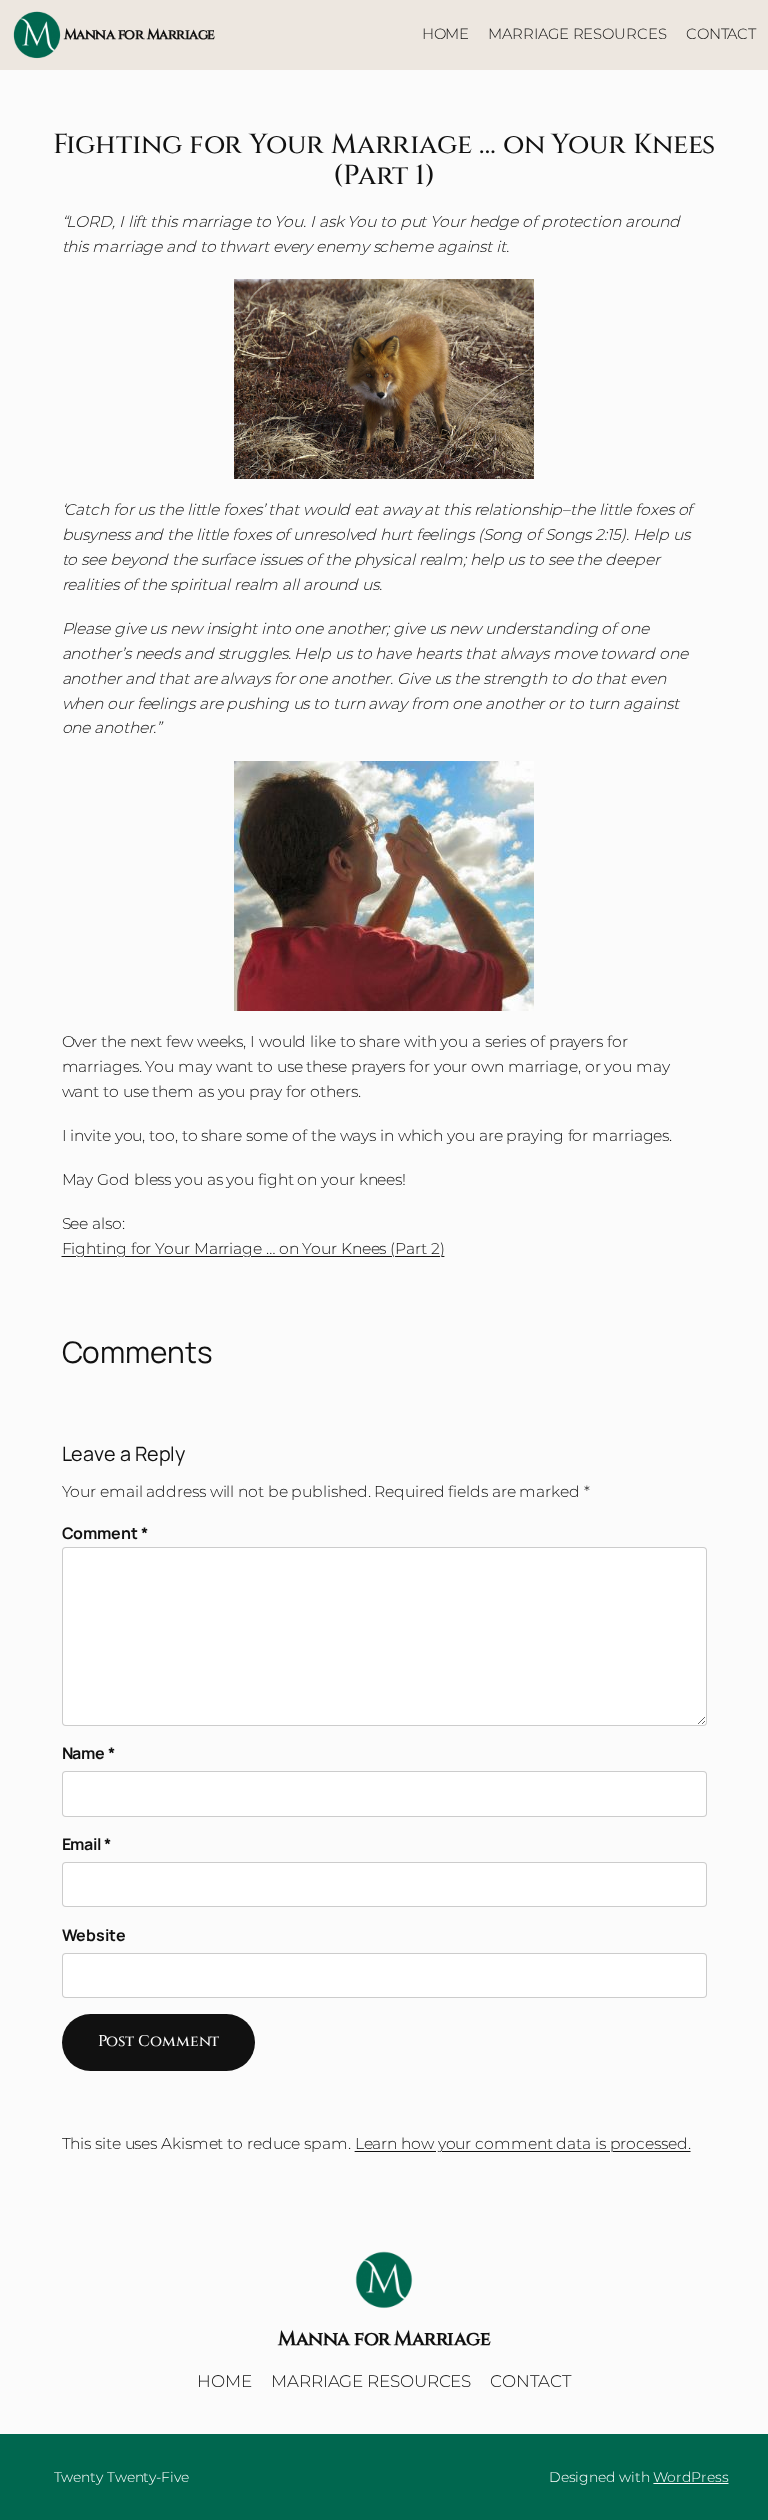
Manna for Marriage (139, 34)
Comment (105, 1533)
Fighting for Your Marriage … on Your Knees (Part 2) (253, 1248)
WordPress (690, 2477)
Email (86, 1844)
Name (88, 1753)
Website (94, 1935)
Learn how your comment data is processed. (523, 2143)
